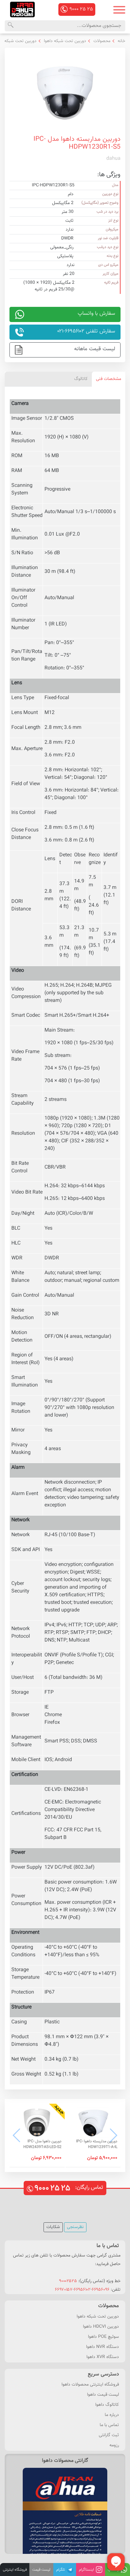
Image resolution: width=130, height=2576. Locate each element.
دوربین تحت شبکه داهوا (64, 41)
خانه (121, 41)
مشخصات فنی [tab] (109, 379)
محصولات (101, 41)
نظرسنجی (75, 2227)
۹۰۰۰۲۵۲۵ (68, 2281)
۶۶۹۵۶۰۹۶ (101, 2290)
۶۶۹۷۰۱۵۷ (64, 2290)
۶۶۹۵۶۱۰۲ (82, 2290)
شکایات (53, 2227)
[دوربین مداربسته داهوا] (22, 9)
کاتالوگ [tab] (81, 379)
